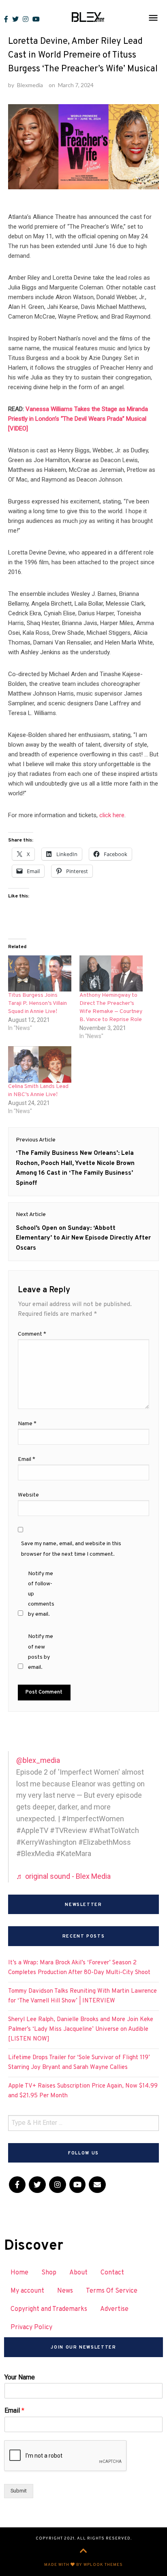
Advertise (114, 2309)
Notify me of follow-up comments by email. (41, 1594)
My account (27, 2291)
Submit (19, 2491)
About (78, 2273)
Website (28, 1495)
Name (27, 1424)
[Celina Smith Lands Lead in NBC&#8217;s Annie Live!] (40, 1064)
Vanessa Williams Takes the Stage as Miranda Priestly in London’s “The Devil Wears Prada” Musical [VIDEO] (78, 419)
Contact (112, 2273)
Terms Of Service (112, 2291)
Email (27, 1459)
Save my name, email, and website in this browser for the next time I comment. (71, 1549)
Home (19, 2273)
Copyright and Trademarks (49, 2309)
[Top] (83, 2552)
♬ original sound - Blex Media (63, 1876)
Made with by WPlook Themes (83, 2565)
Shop (49, 2273)
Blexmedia (30, 85)
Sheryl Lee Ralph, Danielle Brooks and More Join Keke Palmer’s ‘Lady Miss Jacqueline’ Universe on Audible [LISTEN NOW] (81, 2029)
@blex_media (38, 1760)
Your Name (20, 2377)
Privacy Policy (31, 2328)
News (65, 2291)
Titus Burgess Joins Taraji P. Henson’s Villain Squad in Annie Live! (37, 1003)
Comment (32, 1334)
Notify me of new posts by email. (41, 1652)
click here (112, 815)
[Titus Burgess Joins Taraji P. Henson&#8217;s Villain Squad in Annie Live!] (40, 973)
